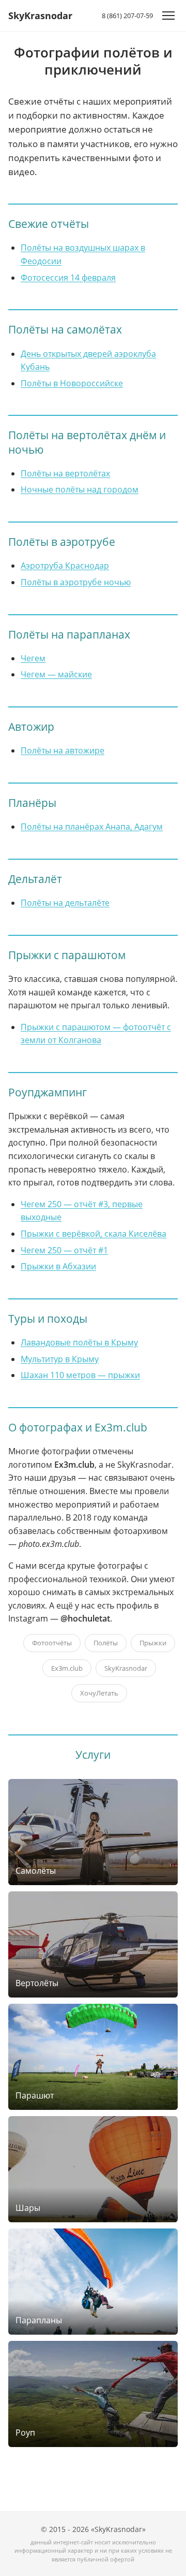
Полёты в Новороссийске (72, 383)
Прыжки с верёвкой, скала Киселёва (94, 1234)
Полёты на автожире (63, 750)
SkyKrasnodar (40, 16)
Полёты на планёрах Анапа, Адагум (92, 827)
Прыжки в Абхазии (58, 1266)
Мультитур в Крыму (60, 1359)
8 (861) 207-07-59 (127, 16)
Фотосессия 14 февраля (68, 278)
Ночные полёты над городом (80, 489)
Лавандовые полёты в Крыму (79, 1342)
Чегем (33, 658)
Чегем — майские (56, 674)
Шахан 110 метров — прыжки (80, 1375)
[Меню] (168, 16)
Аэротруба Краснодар (65, 566)
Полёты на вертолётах (65, 473)
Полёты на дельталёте (65, 903)
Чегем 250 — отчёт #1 (64, 1250)
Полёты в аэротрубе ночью (76, 582)
